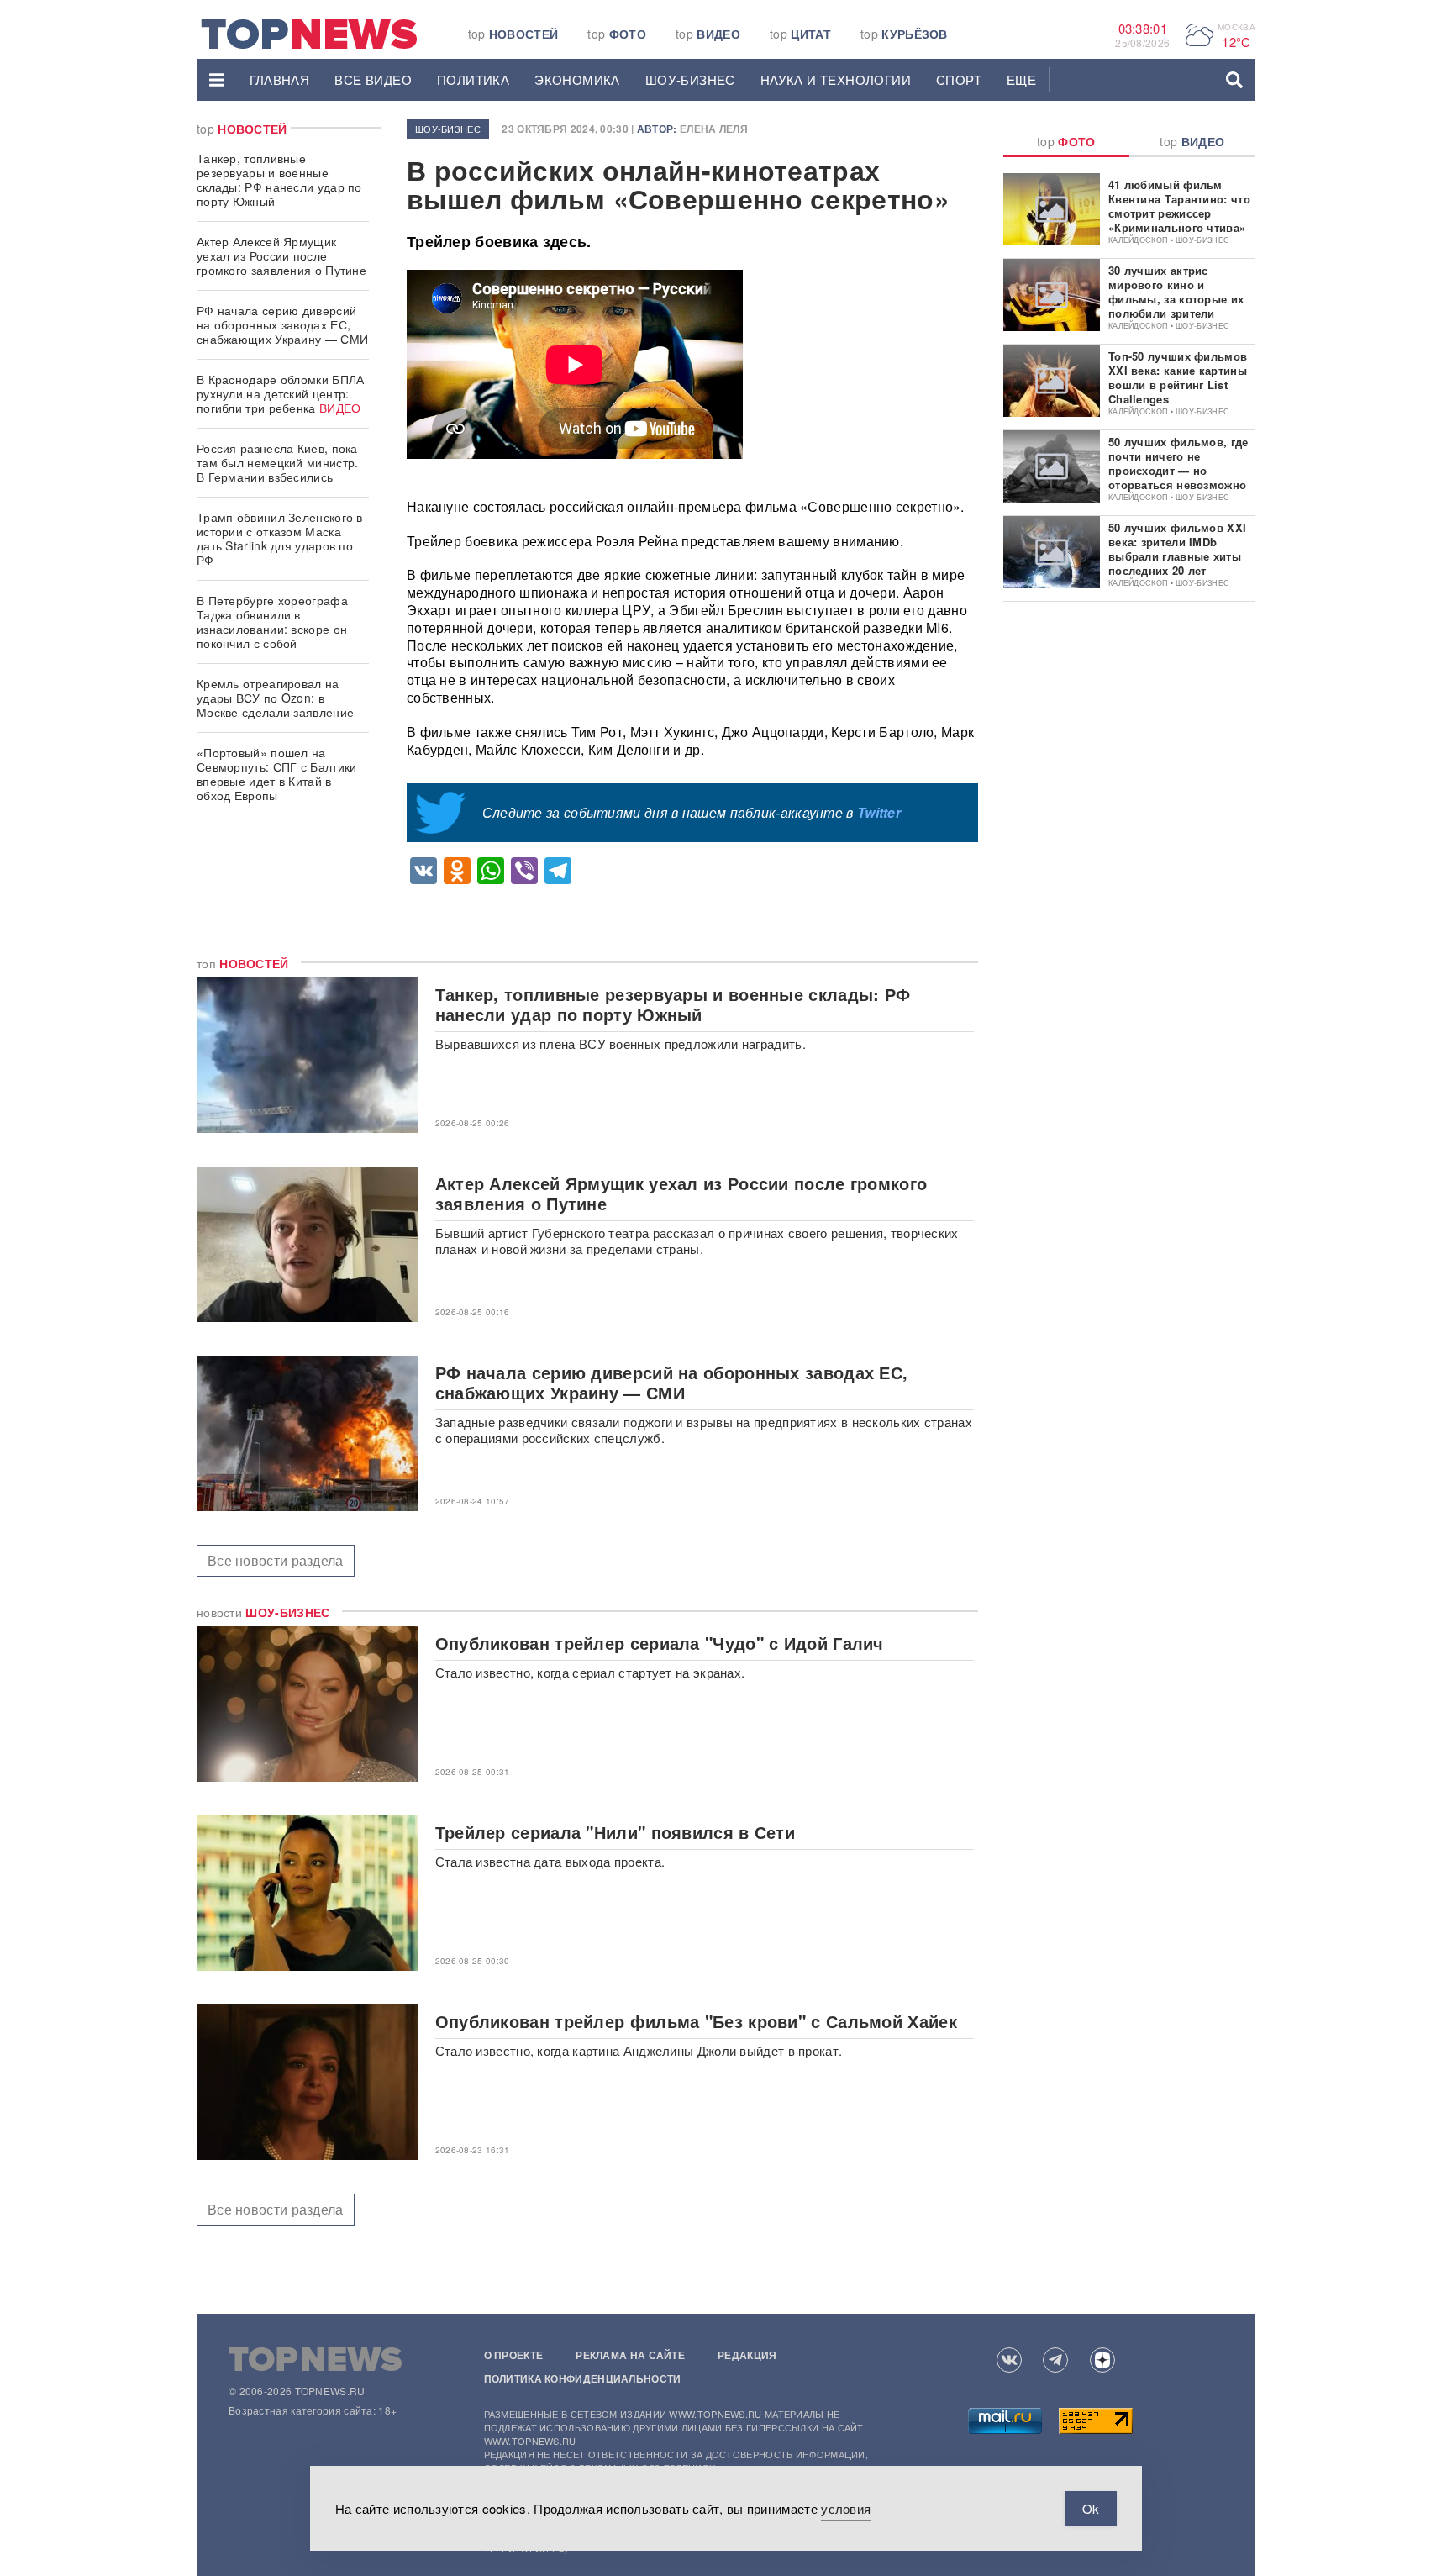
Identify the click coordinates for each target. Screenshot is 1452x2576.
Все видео (373, 79)
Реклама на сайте (630, 2355)
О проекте (514, 2355)
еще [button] (1021, 79)
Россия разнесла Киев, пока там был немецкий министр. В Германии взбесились (278, 462)
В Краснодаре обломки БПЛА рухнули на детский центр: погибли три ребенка (281, 393)
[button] (217, 80)
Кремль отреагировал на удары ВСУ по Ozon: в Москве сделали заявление (275, 698)
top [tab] (1066, 141)
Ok (1091, 2508)
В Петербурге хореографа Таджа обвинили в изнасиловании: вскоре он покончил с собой (272, 622)
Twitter (879, 812)
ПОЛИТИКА (473, 79)
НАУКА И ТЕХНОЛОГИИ (836, 79)
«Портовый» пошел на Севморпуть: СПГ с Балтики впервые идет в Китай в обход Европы (277, 774)
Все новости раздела (276, 1560)
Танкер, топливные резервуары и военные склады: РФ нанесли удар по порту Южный (279, 179)
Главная (280, 79)
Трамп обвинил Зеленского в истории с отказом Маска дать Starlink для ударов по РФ (280, 538)
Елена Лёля (714, 129)
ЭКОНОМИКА (577, 79)
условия (846, 2508)
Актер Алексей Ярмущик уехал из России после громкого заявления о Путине (281, 255)
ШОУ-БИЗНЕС (690, 79)
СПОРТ (959, 79)
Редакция (747, 2355)
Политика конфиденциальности (583, 2378)
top (513, 34)
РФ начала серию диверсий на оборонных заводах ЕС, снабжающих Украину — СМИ (282, 324)
